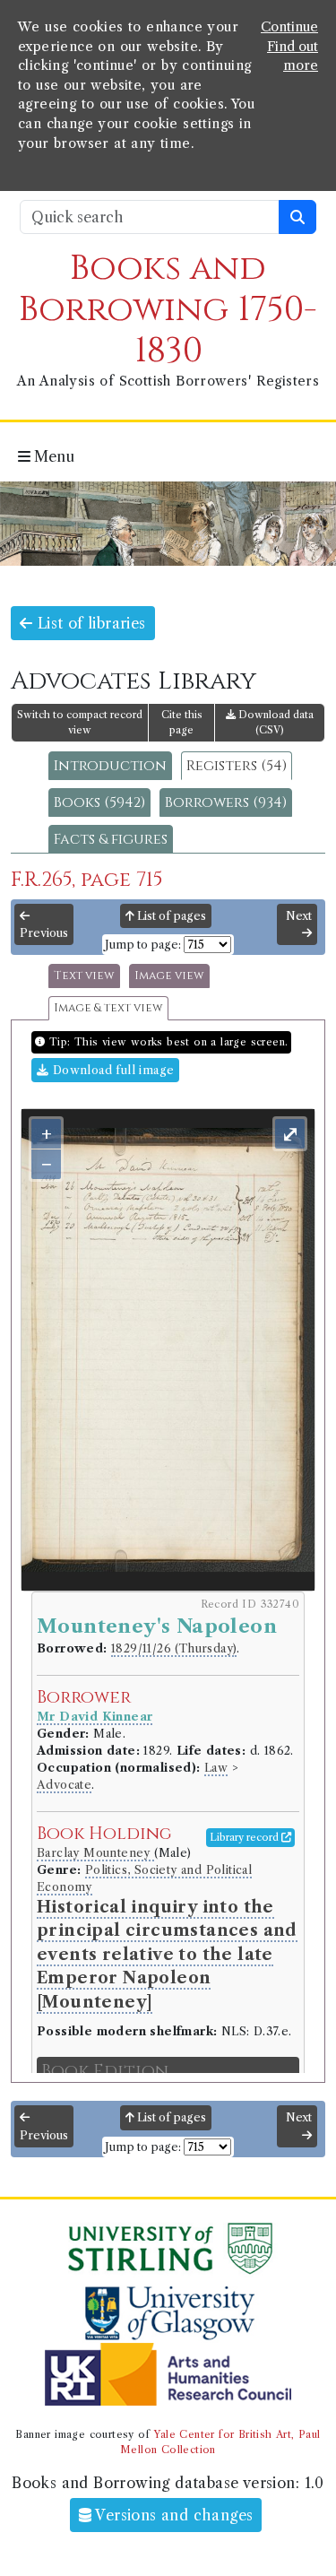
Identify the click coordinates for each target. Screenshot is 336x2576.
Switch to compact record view (80, 722)
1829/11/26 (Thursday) (174, 1648)
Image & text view (108, 1008)
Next (299, 916)
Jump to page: (143, 945)
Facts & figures (111, 839)
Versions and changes (172, 2515)
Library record (246, 1837)
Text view (84, 976)
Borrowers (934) (226, 802)
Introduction (110, 766)
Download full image (111, 1070)
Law (216, 1768)
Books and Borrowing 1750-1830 (168, 310)
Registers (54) (237, 766)
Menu (52, 456)
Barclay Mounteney (95, 1853)
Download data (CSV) (275, 722)
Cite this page (182, 722)
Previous (44, 933)
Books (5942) (99, 802)
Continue (289, 27)
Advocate (64, 1785)
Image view (169, 976)
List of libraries (89, 623)
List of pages (170, 916)
